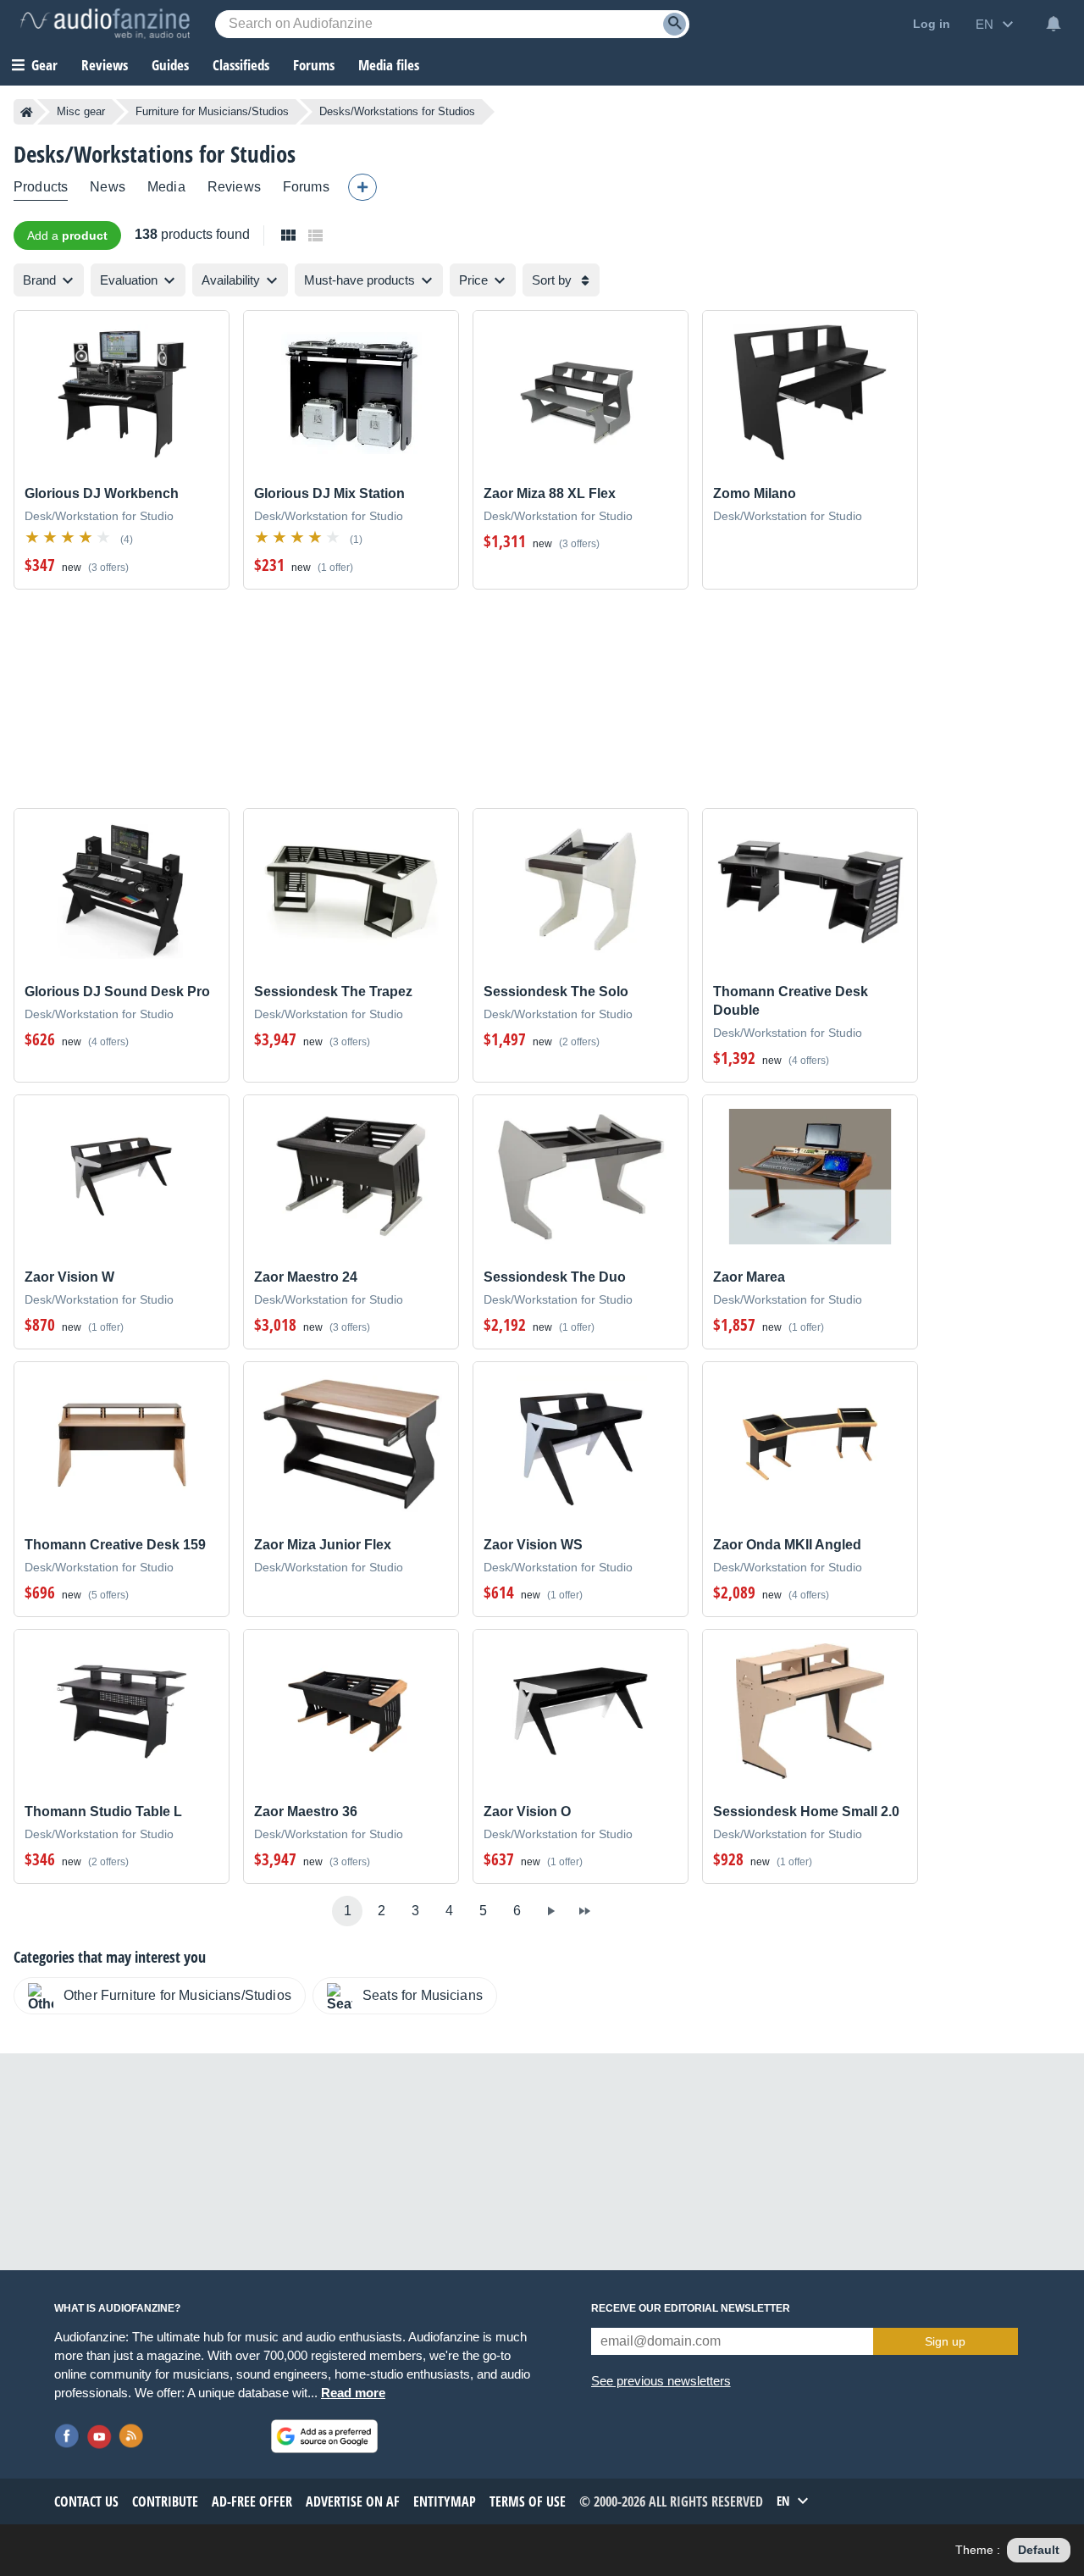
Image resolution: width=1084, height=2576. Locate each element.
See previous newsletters (661, 2381)
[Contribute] (362, 187)
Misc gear (81, 111)
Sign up (945, 2341)
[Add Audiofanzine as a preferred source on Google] (324, 2436)
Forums (306, 187)
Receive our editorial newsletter (691, 2308)
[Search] (675, 24)
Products (41, 187)
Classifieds (241, 65)
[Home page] (27, 112)
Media (166, 187)
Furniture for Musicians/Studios (212, 111)
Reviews (105, 65)
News (108, 187)
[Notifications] (1054, 24)
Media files (389, 65)
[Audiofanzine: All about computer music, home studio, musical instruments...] (105, 24)
